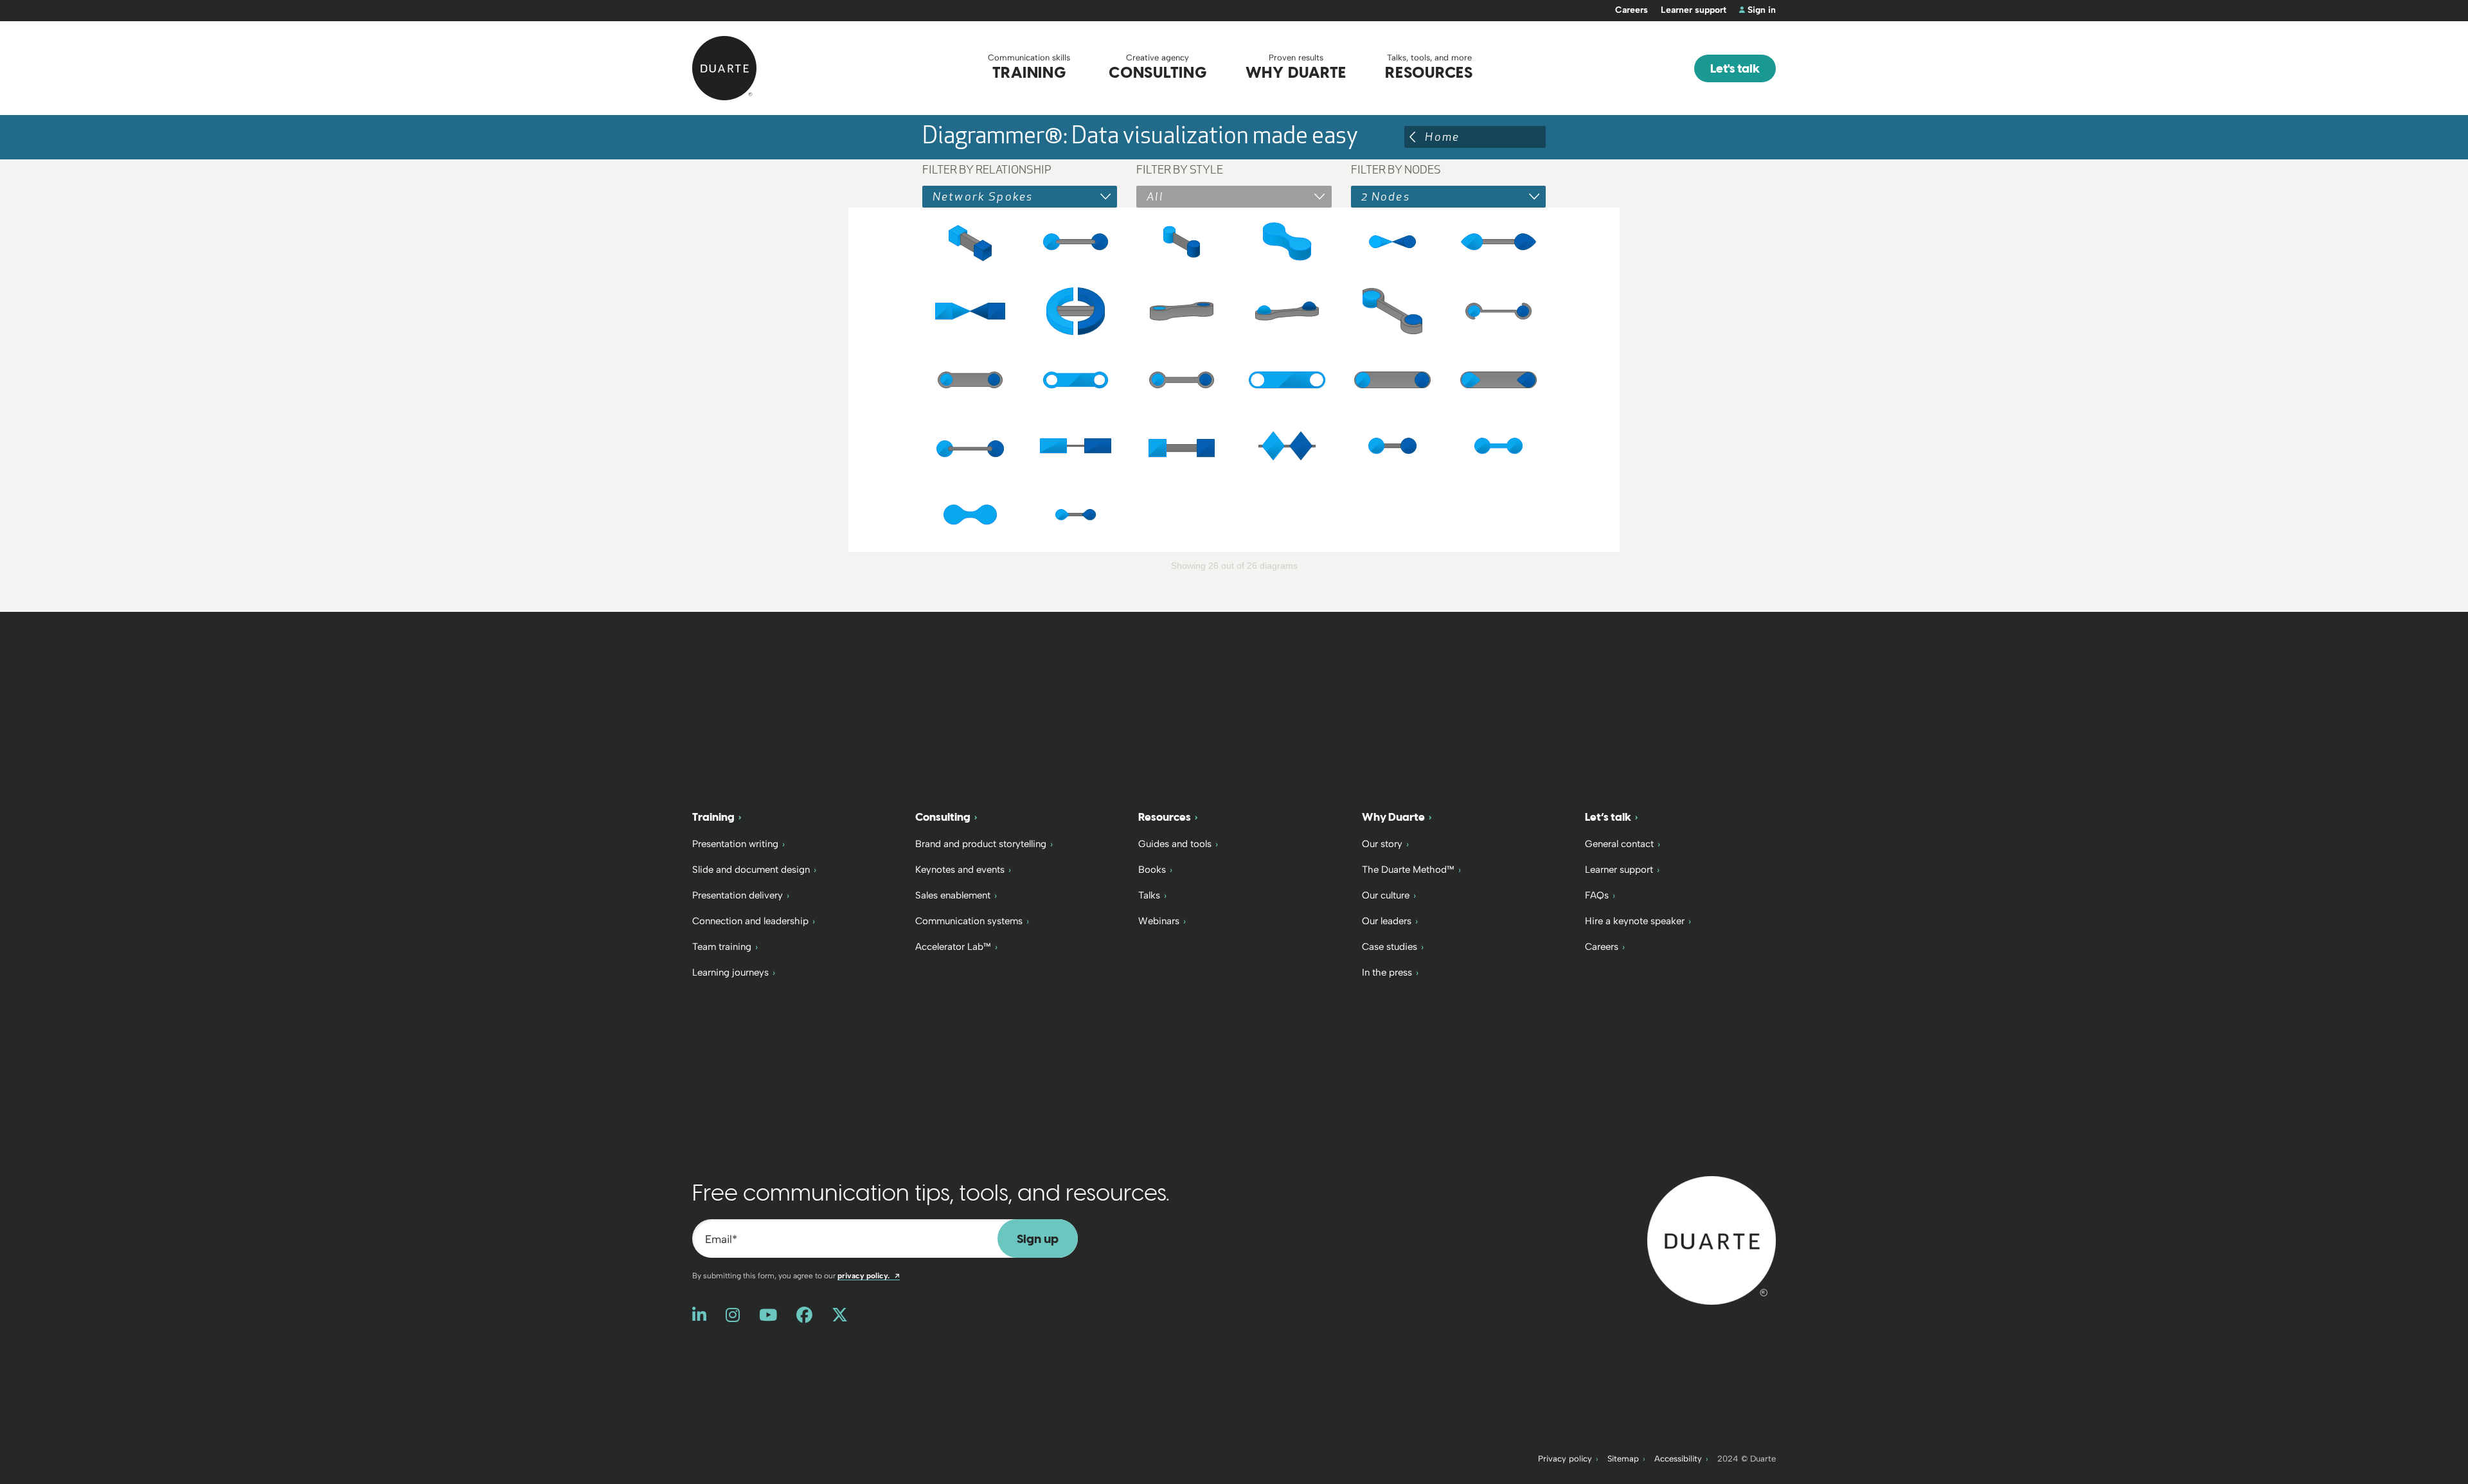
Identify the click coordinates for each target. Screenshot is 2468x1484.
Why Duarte (1393, 817)
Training (713, 817)
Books (1152, 870)
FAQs (1597, 895)
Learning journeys (730, 972)
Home (1442, 137)
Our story (1382, 844)
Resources (1165, 817)
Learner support (1694, 10)
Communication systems (969, 921)
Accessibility (1678, 1459)
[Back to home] (1712, 1239)
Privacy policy (1565, 1459)
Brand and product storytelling (981, 844)
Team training (722, 947)
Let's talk (1735, 68)
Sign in (1762, 10)
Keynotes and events (960, 870)
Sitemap (1623, 1459)
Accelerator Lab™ (953, 947)
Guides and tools (1175, 844)
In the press (1387, 972)
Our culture (1386, 895)
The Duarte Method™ (1408, 870)
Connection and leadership (750, 921)
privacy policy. (869, 1276)
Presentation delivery (738, 895)
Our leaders (1387, 921)
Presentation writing (735, 844)
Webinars (1159, 921)
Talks (1149, 895)
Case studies (1390, 947)
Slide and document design (751, 870)
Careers (1632, 10)
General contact (1619, 844)
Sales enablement (953, 895)
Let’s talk (1608, 817)
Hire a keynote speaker (1635, 921)
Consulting (943, 817)
